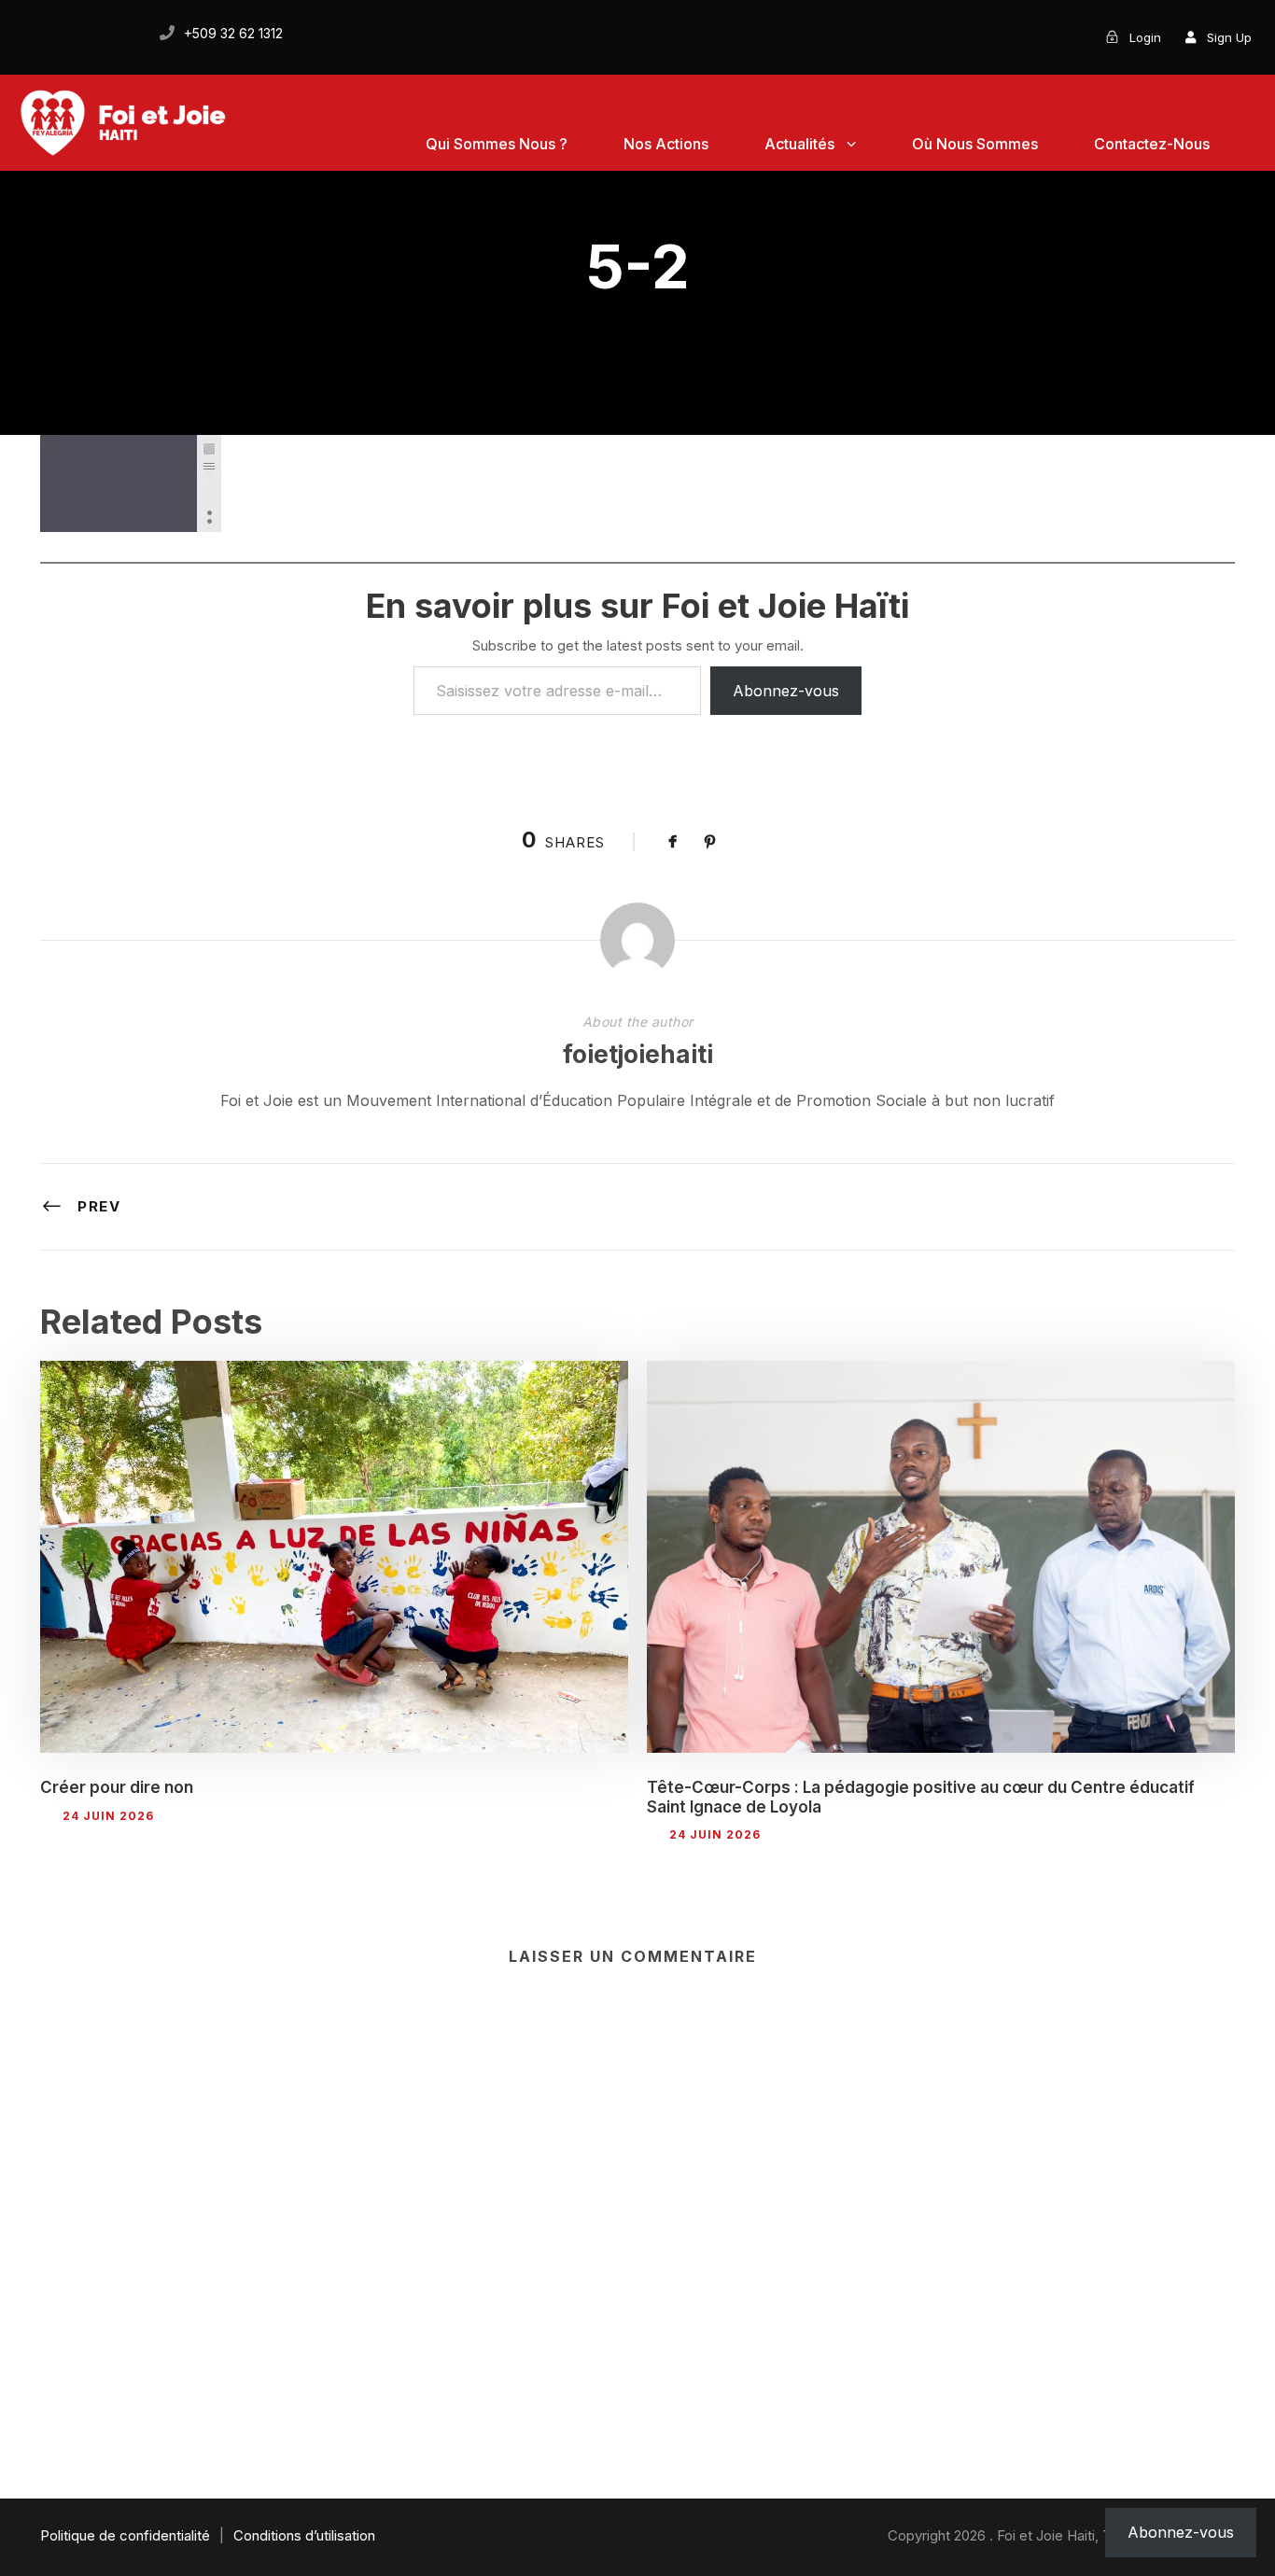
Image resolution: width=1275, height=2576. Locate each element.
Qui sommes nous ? (497, 144)
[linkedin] (62, 33)
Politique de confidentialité (125, 2535)
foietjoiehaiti (638, 1054)
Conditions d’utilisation (304, 2535)
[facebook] (30, 33)
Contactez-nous (1152, 144)
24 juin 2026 (108, 1816)
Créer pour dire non (117, 1787)
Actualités (799, 144)
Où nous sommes (975, 144)
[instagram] (125, 33)
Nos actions (666, 144)
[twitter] (93, 33)
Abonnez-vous (786, 691)
